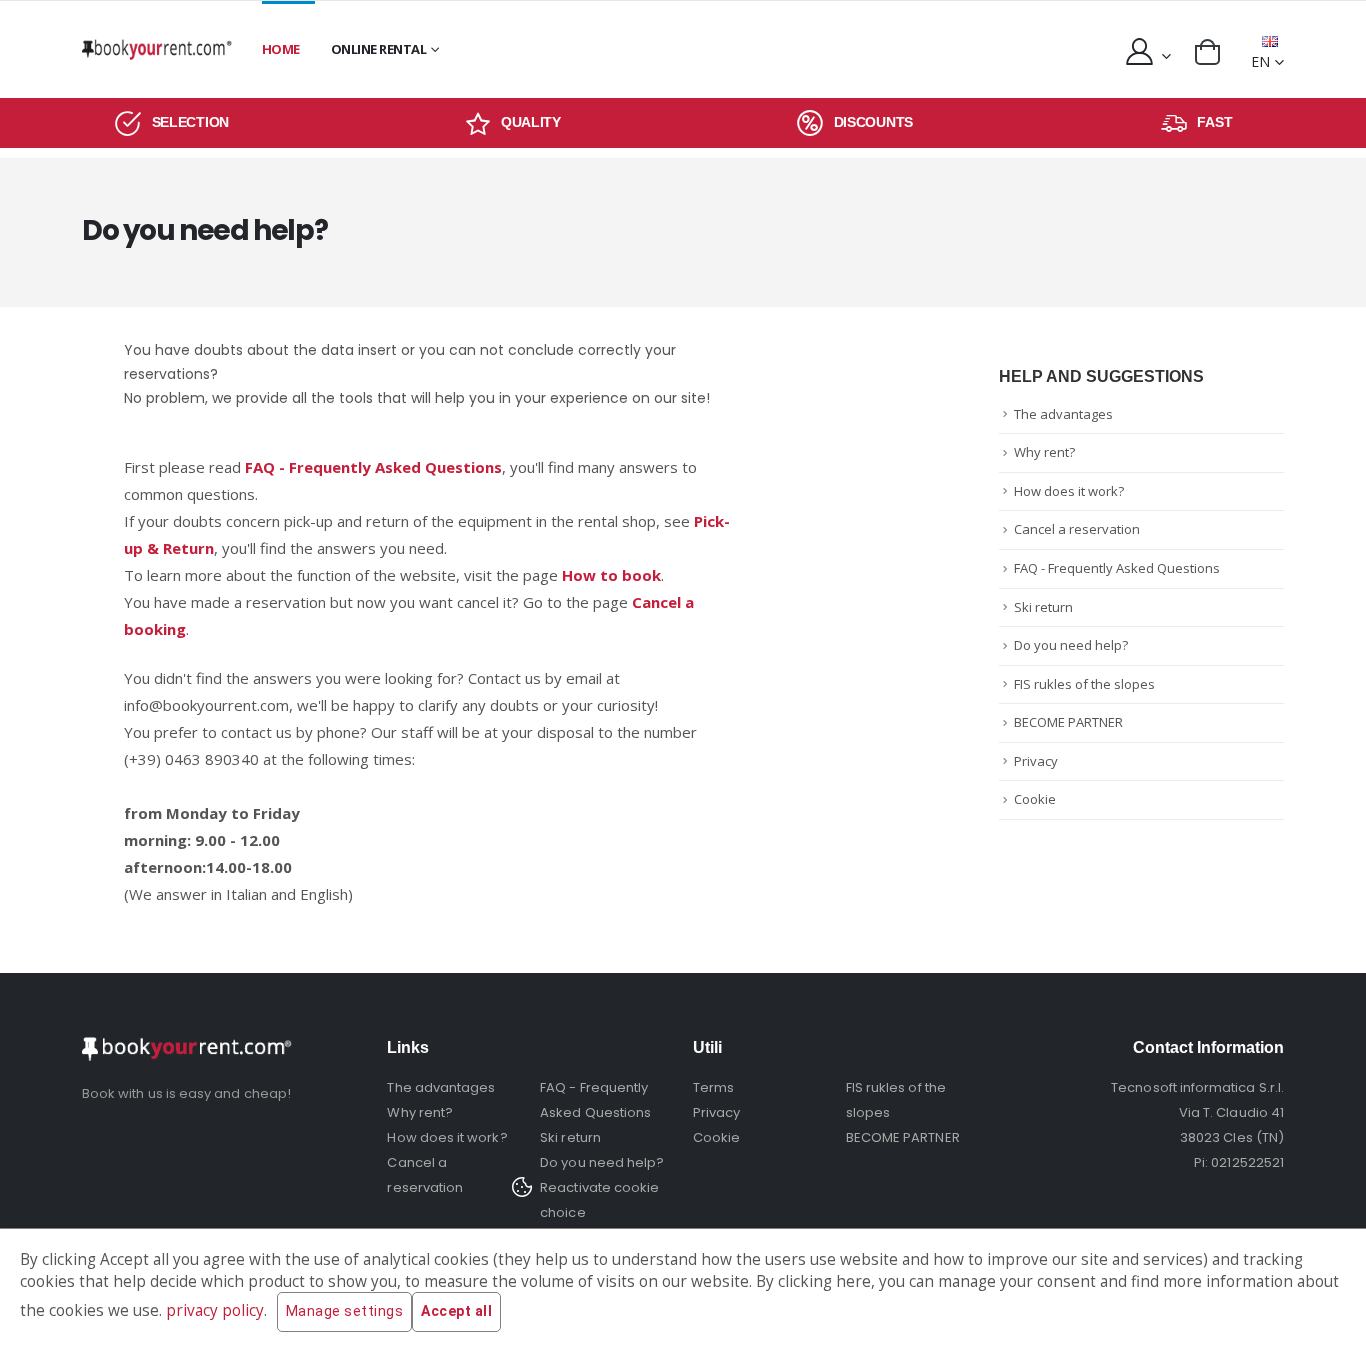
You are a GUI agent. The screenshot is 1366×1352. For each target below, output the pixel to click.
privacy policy (215, 1310)
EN (1260, 61)
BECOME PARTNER (1068, 722)
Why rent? (1044, 452)
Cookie (1035, 799)
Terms (713, 1087)
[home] (157, 49)
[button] (1207, 52)
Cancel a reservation (1077, 529)
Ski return (1043, 607)
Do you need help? (1071, 645)
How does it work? (1069, 491)
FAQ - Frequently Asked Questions (1117, 568)
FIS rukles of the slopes (1084, 684)
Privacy (1036, 761)
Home (281, 49)
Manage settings (345, 1311)
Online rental (379, 49)
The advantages (1063, 414)
